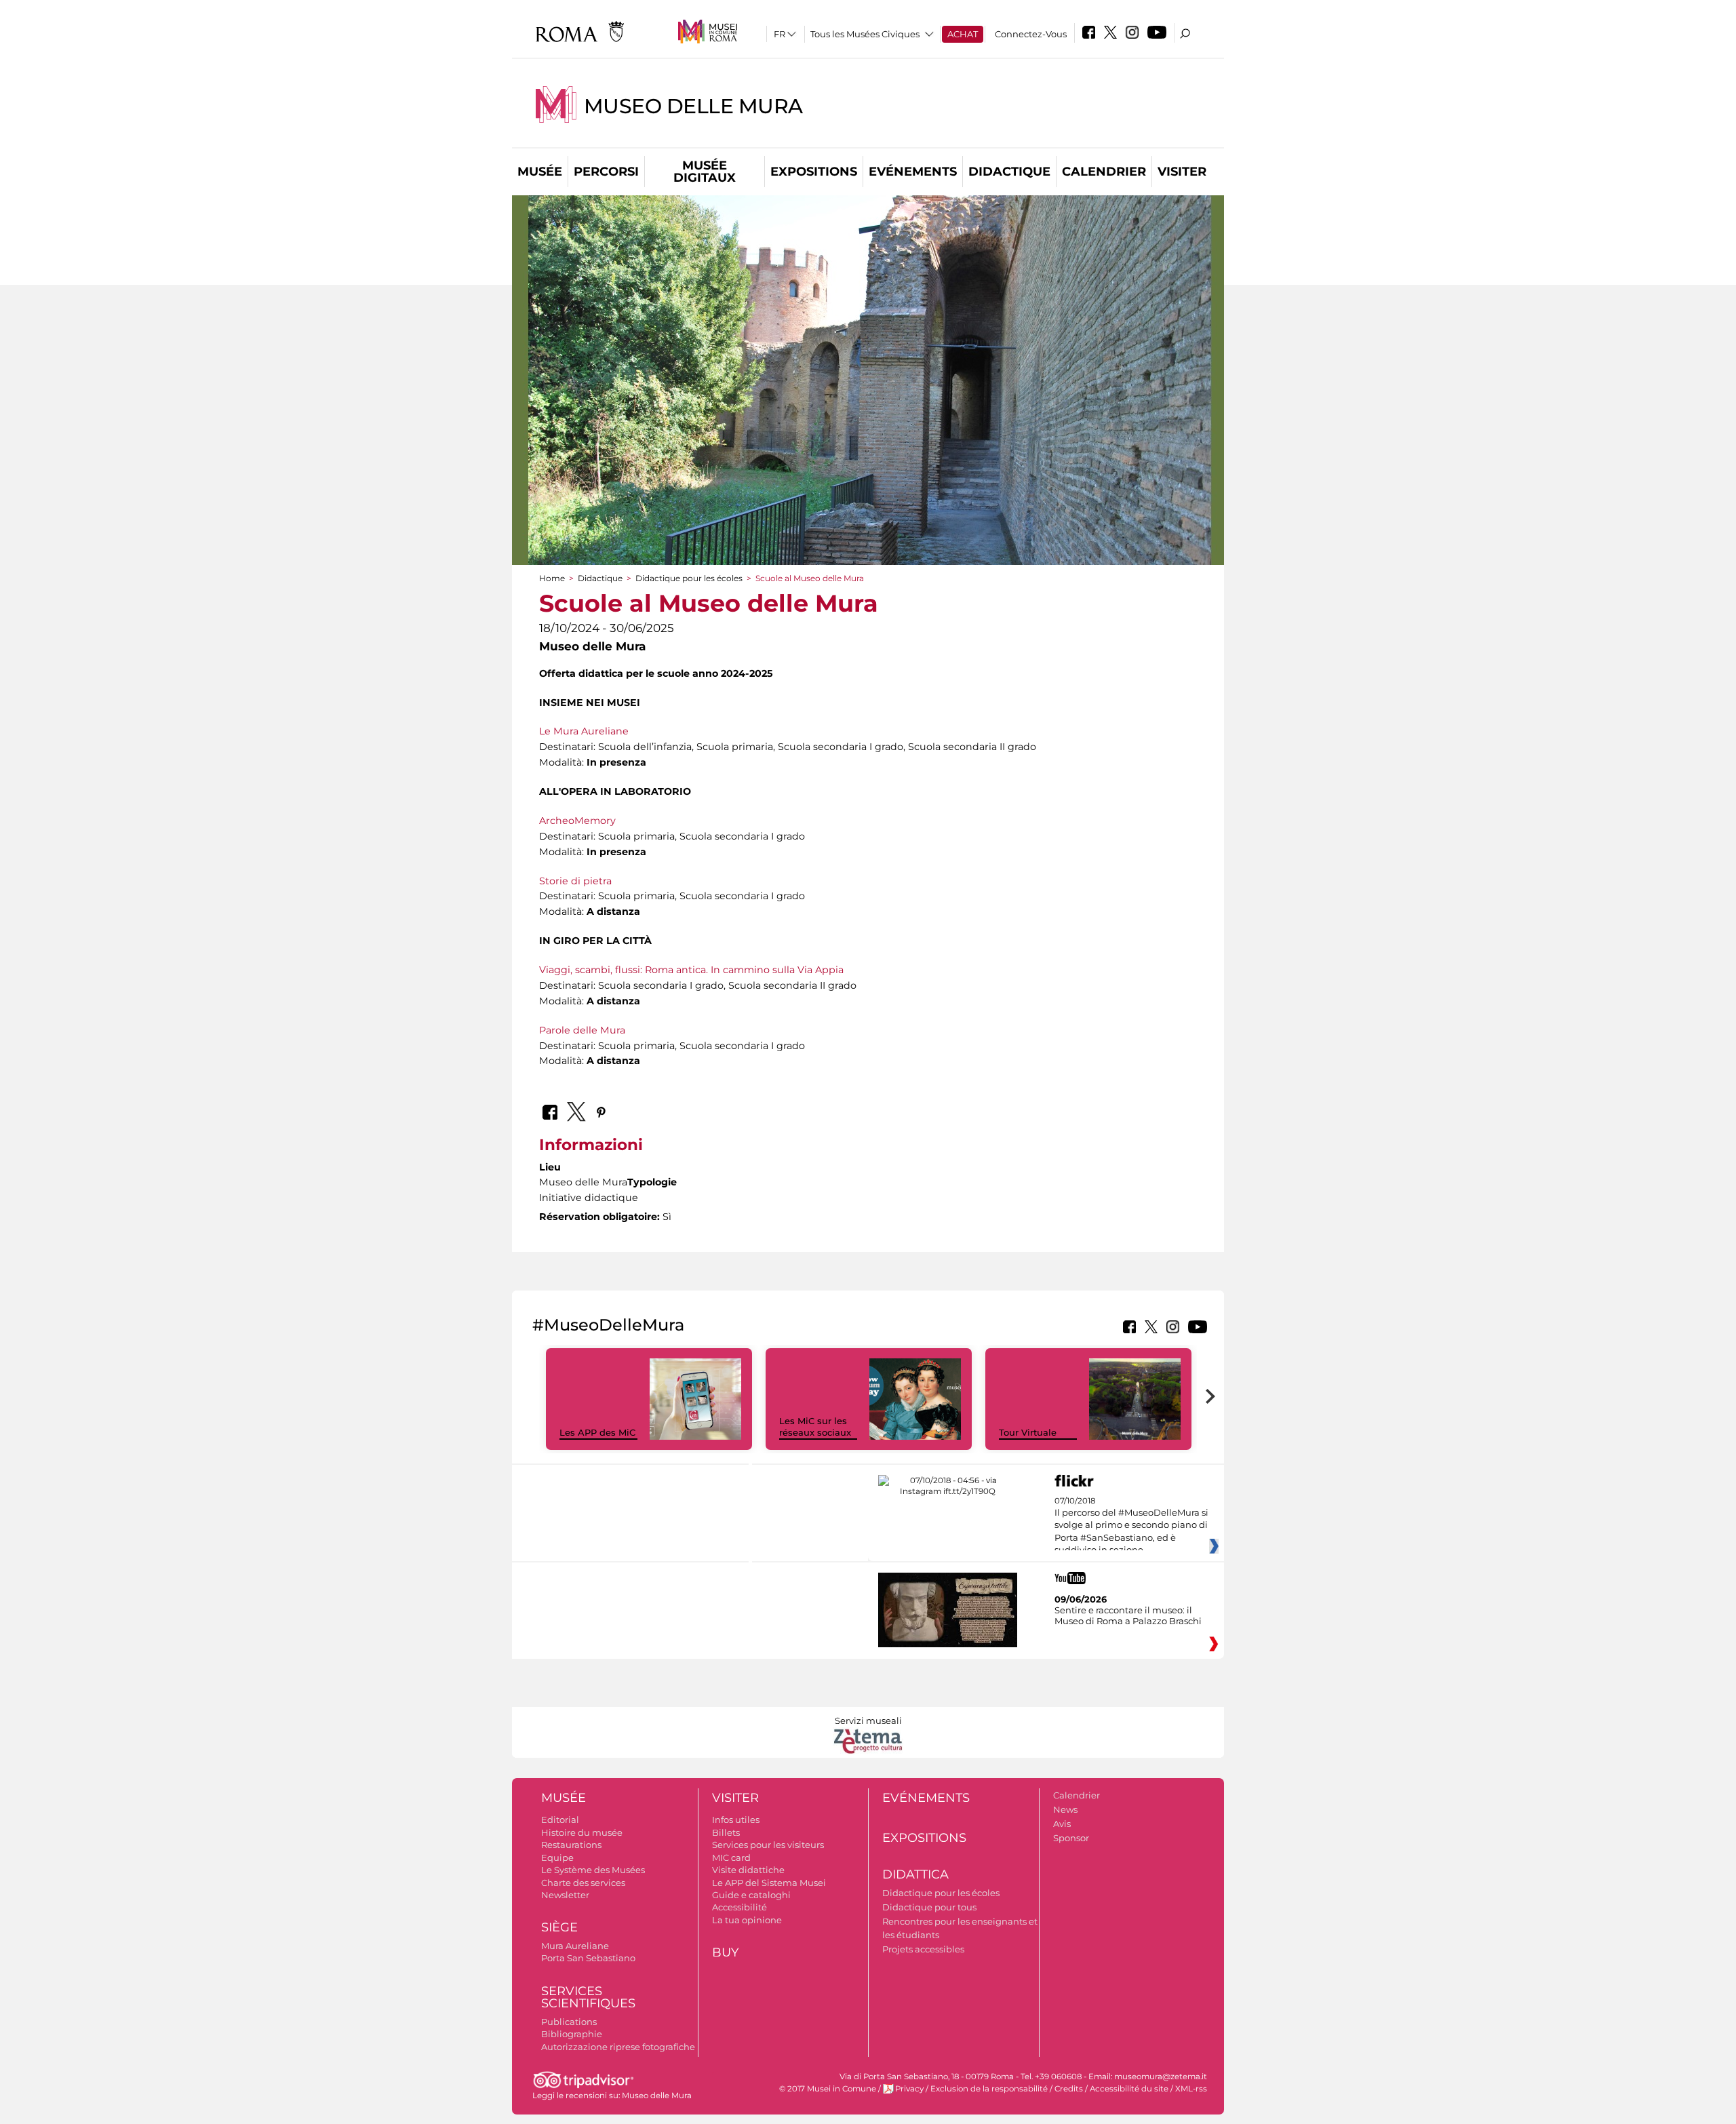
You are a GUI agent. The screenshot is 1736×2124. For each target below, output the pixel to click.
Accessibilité (739, 1907)
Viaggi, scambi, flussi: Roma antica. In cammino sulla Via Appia (691, 970)
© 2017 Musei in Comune (828, 2089)
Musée (540, 172)
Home (552, 578)
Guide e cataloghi (751, 1895)
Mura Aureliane (575, 1946)
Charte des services (583, 1883)
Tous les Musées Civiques (865, 34)
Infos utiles (736, 1820)
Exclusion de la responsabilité (989, 2089)
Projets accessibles (923, 1949)
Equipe (557, 1857)
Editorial (560, 1820)
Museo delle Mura (693, 106)
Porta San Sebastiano (588, 1958)
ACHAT (963, 34)
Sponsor (1071, 1838)
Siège (559, 1927)
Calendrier (1104, 172)
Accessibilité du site (1129, 2089)
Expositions (814, 172)
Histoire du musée (582, 1832)
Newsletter (565, 1895)
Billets (726, 1832)
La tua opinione (747, 1920)
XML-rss (1191, 2089)
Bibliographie (572, 2034)
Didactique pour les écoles (689, 578)
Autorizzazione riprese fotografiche (618, 2047)
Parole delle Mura (582, 1030)
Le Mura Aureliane (584, 731)
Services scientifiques (588, 1998)
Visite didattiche (748, 1870)
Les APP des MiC (597, 1432)
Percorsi (606, 172)
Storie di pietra (575, 881)
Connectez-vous (1031, 34)
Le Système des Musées (593, 1870)
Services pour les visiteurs (768, 1845)
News (1065, 1809)
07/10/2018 (1131, 1526)
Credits (1069, 2089)
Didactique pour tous (929, 1907)
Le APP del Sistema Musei (769, 1883)
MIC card (731, 1857)
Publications (569, 2022)
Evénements (913, 172)
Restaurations (571, 1845)
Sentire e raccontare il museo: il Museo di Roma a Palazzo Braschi (1128, 1615)
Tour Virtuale (1028, 1432)
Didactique (1009, 172)
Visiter (1182, 172)
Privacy (909, 2089)
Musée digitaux (705, 172)
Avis (1062, 1824)
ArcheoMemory (577, 821)
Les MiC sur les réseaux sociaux (815, 1427)
